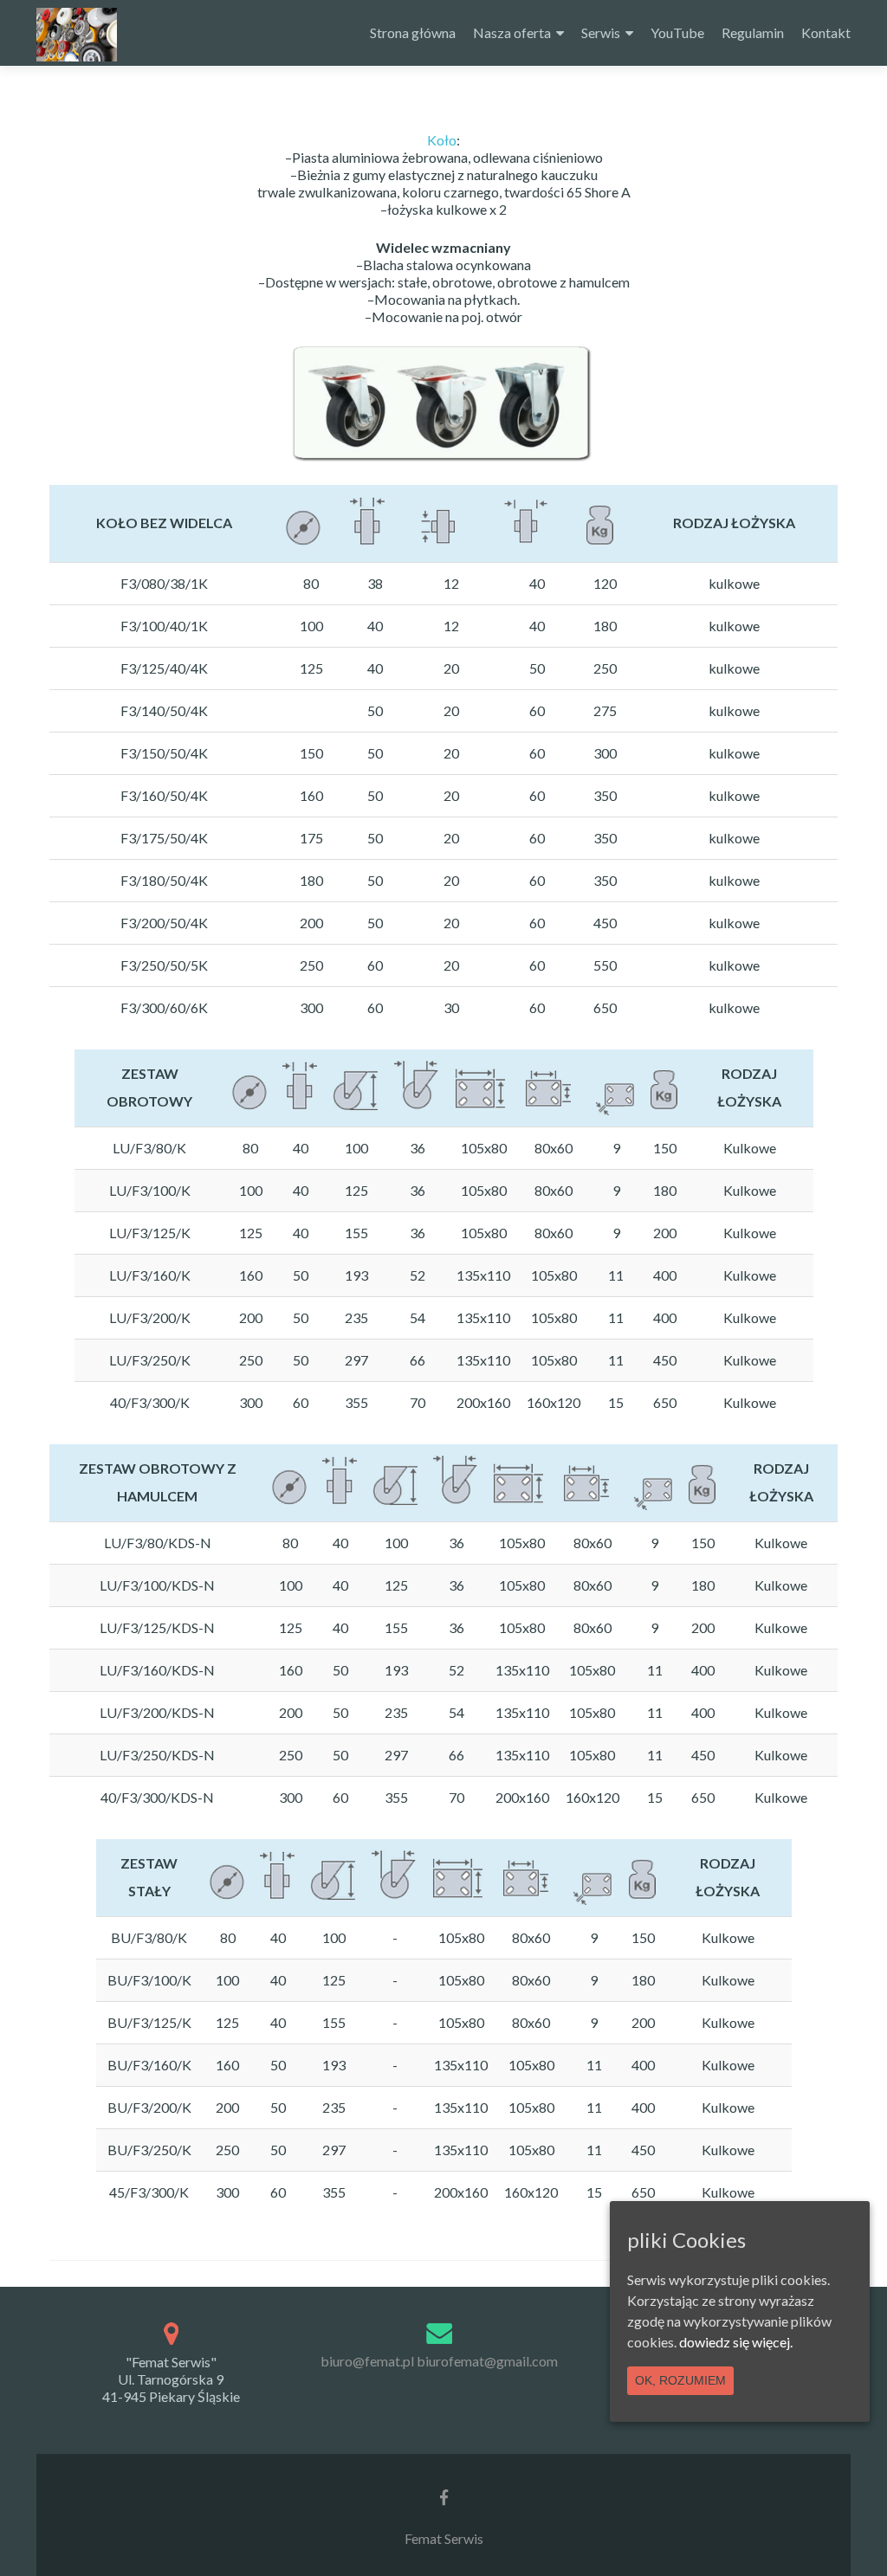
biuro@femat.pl (367, 2361)
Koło (442, 140)
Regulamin (753, 32)
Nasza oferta (512, 32)
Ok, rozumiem (680, 2380)
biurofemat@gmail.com (487, 2361)
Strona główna (413, 32)
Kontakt (826, 32)
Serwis (601, 32)
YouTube (677, 32)
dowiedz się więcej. (736, 2342)
